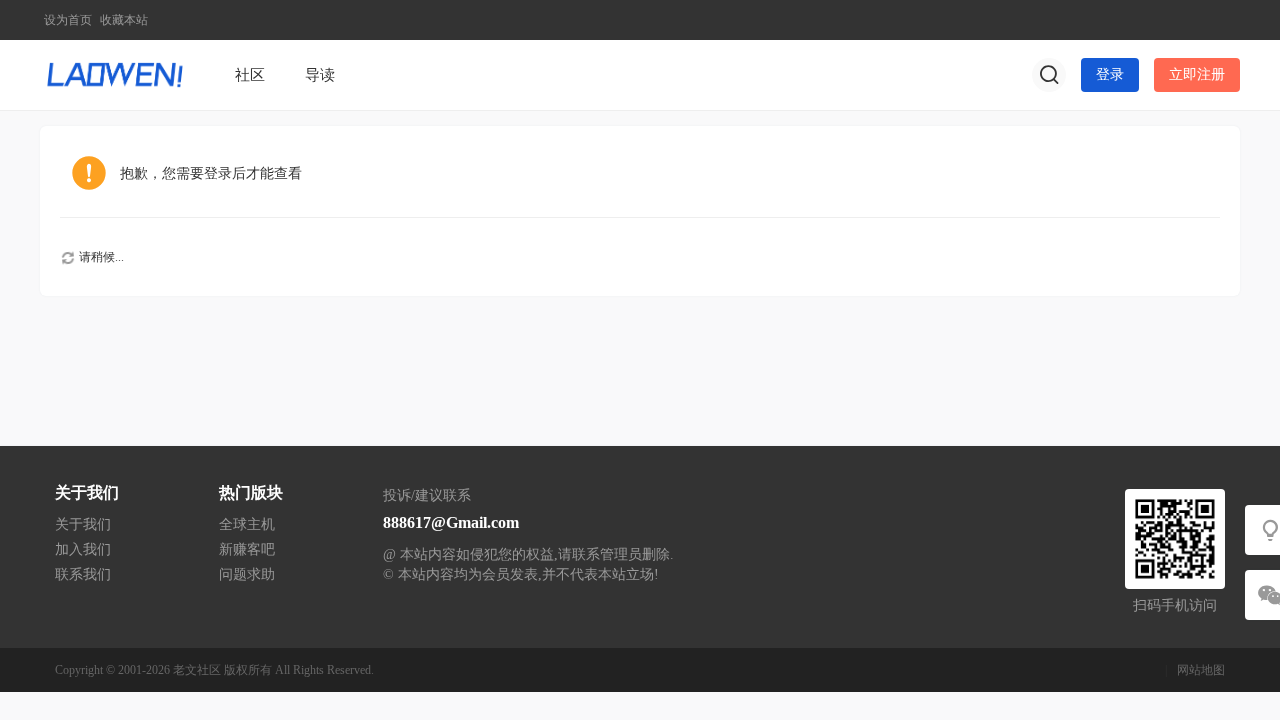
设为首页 (68, 20)
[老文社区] (115, 74)
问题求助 (247, 574)
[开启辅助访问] (1226, 20)
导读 (320, 75)
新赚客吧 (247, 549)
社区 (250, 75)
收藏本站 (124, 20)
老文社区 (197, 670)
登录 (1110, 74)
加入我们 (83, 549)
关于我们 (83, 524)
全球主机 (247, 524)
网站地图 (1201, 670)
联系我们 (83, 574)
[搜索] (1049, 75)
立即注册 (1197, 74)
